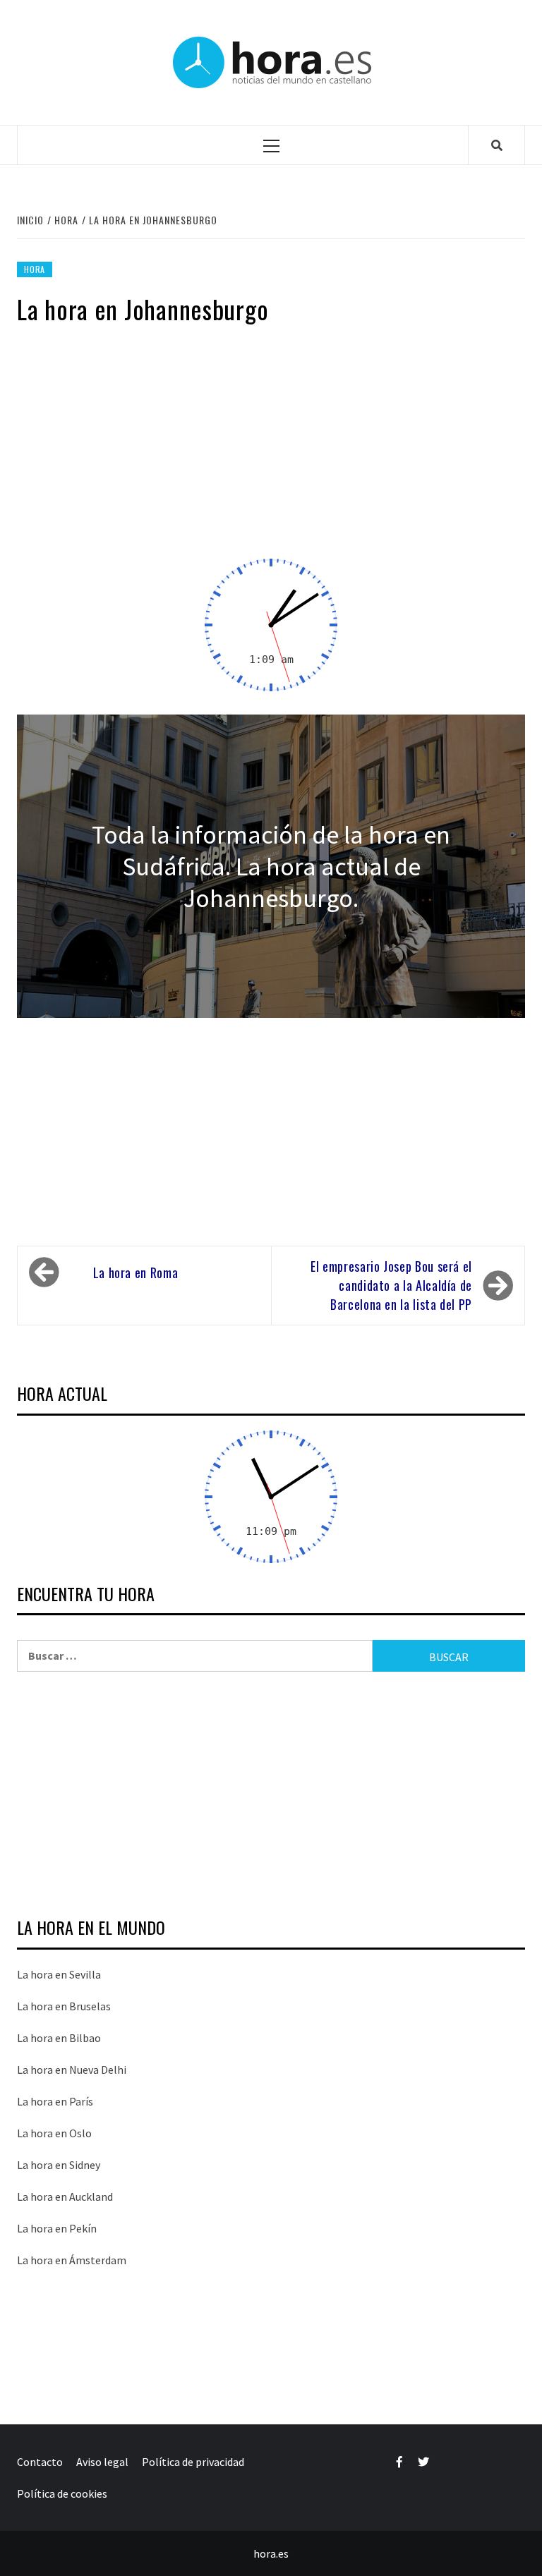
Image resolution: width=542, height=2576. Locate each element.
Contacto (40, 2462)
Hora (35, 269)
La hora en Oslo (54, 2133)
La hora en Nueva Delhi (72, 2070)
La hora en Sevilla (59, 1974)
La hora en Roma (136, 1272)
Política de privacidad (193, 2462)
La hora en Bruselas (64, 2006)
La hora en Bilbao (59, 2038)
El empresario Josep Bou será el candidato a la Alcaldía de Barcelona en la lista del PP (391, 1285)
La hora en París (55, 2101)
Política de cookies (62, 2493)
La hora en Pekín (57, 2228)
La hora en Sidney (59, 2165)
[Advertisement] (271, 450)
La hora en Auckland (65, 2197)
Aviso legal (102, 2462)
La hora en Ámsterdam (72, 2260)
